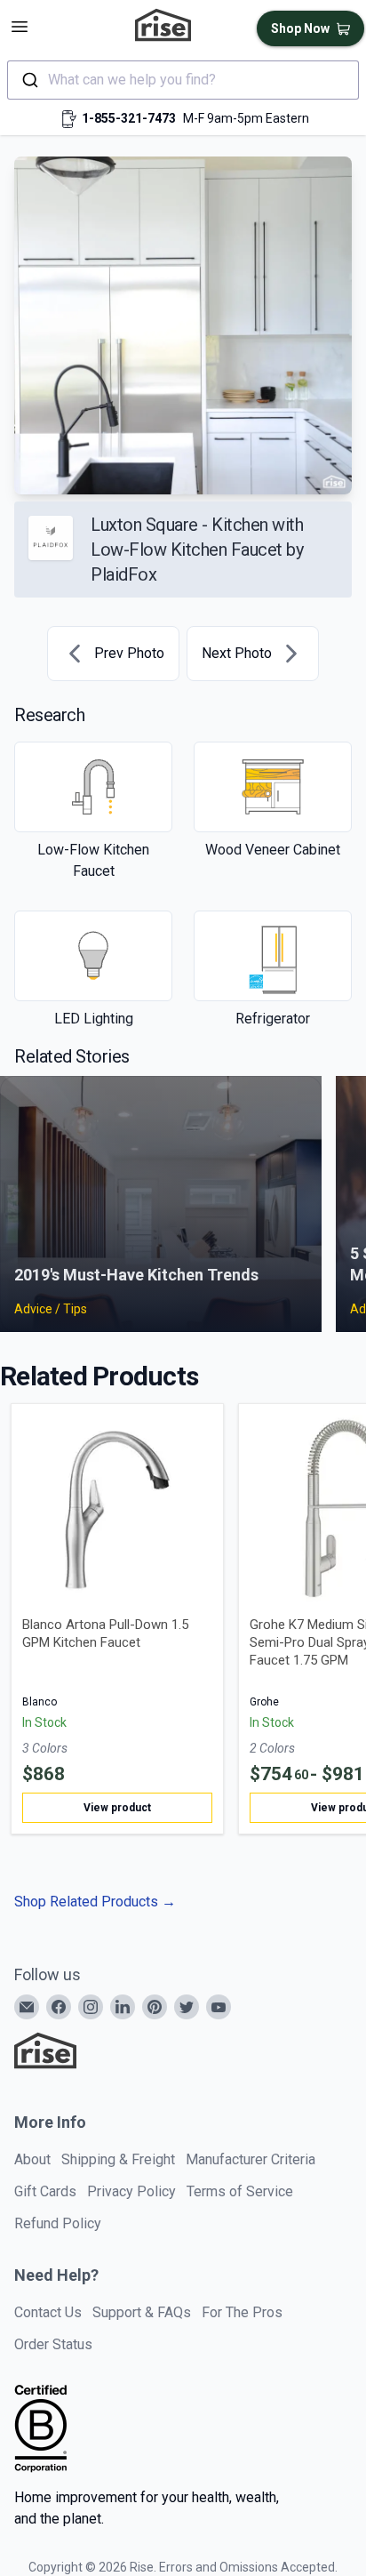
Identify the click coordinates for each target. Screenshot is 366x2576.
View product (117, 1808)
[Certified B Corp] (41, 2428)
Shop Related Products (95, 1902)
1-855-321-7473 (129, 118)
